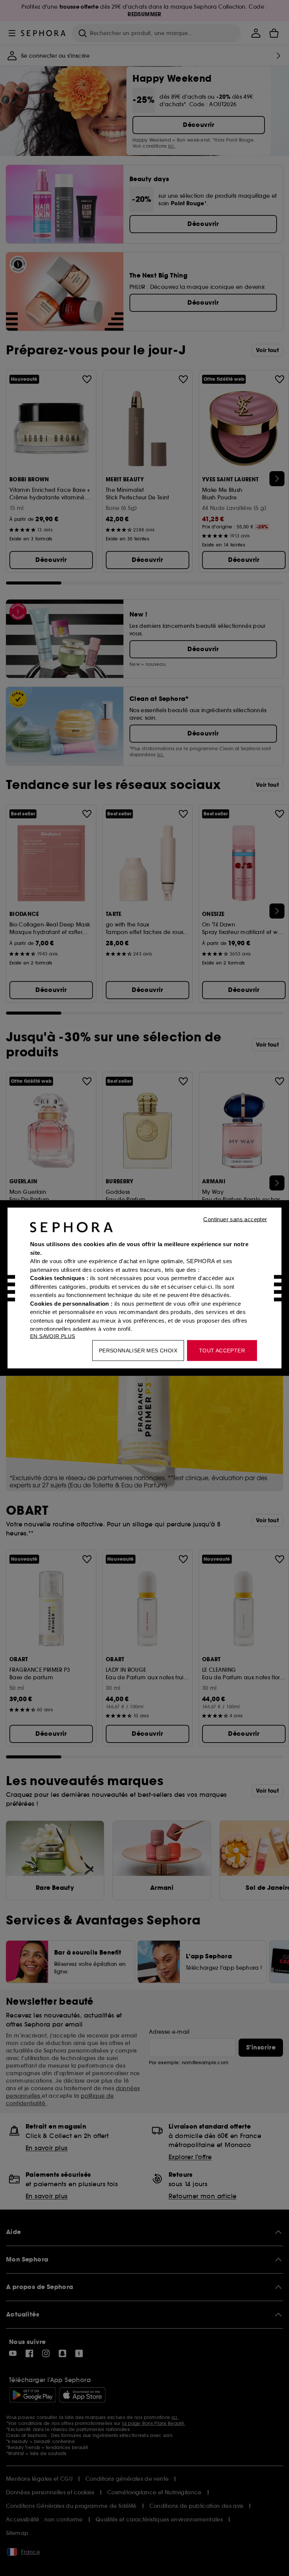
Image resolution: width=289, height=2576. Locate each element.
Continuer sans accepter (235, 1219)
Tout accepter (222, 1351)
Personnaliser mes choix (138, 1351)
